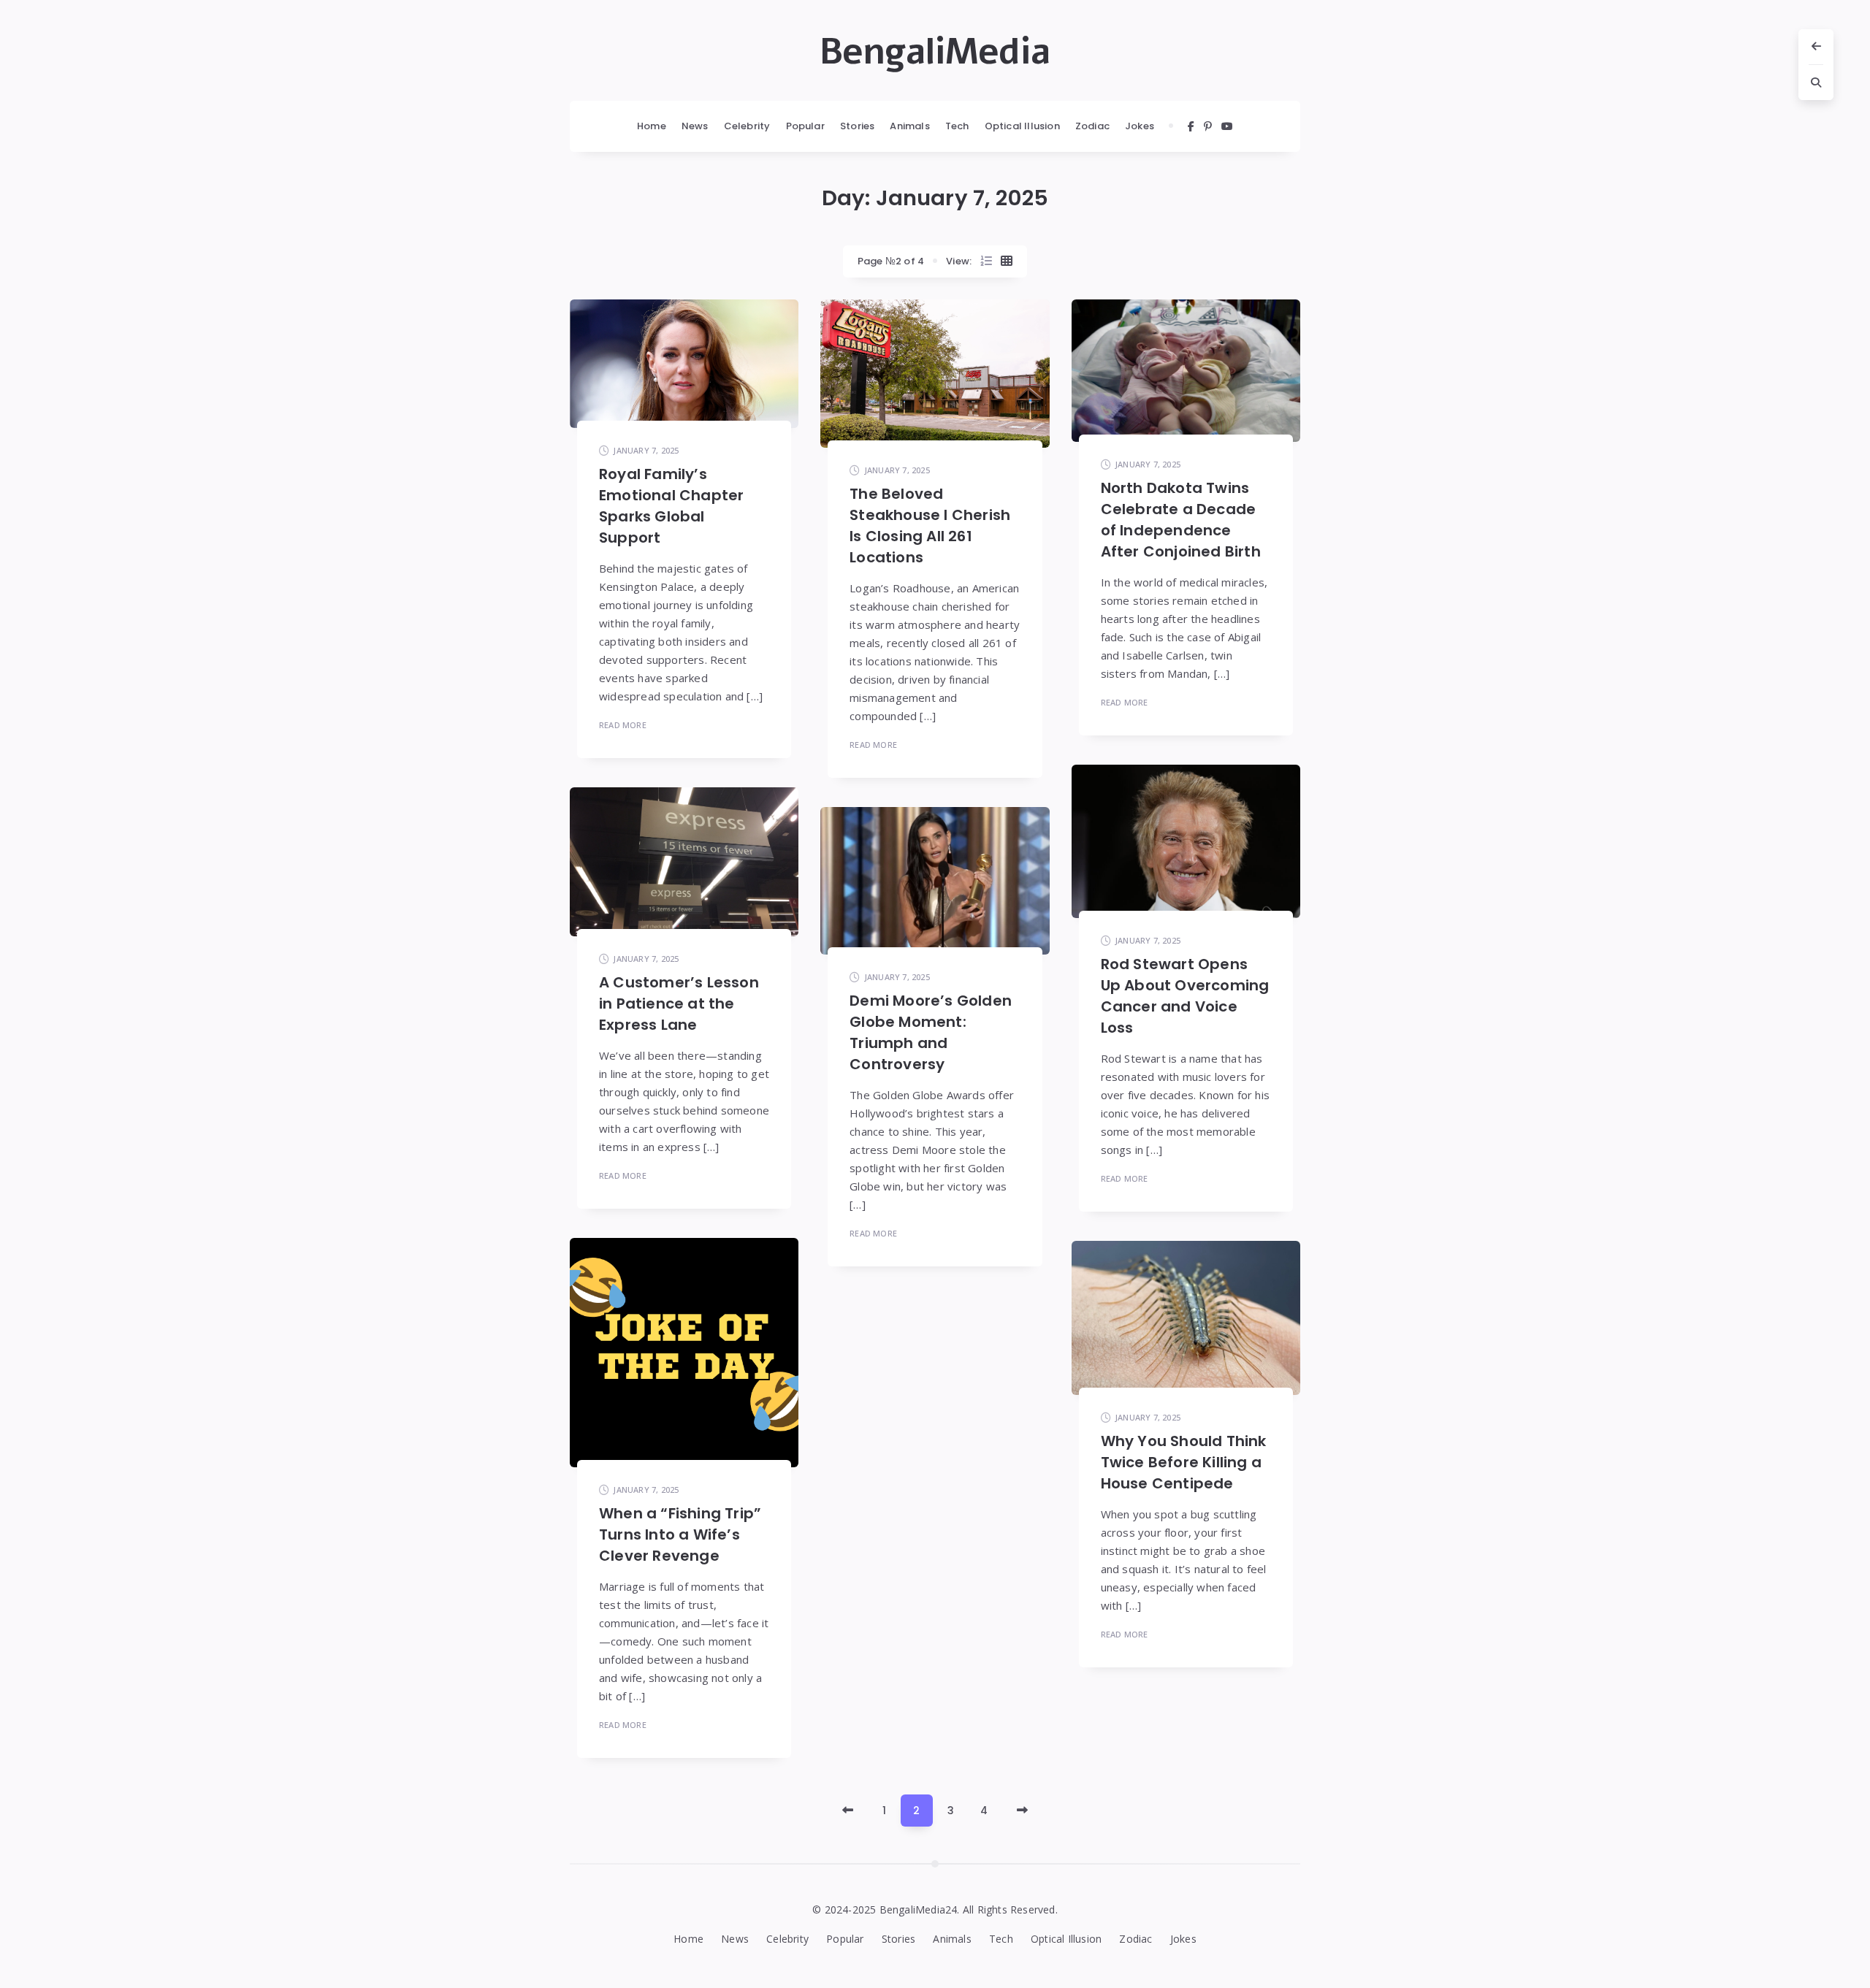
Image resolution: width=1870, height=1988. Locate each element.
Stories (857, 126)
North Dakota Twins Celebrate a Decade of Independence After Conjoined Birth (1181, 520)
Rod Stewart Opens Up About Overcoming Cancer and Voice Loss (1185, 996)
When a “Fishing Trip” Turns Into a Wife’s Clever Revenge (680, 1534)
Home (652, 126)
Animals (909, 126)
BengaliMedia (935, 52)
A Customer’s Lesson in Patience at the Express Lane (679, 1003)
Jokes (1140, 126)
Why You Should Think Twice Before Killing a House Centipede (1184, 1462)
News (695, 126)
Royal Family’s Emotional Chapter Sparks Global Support (671, 506)
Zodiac (1092, 126)
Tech (957, 126)
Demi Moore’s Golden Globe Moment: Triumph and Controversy (931, 1032)
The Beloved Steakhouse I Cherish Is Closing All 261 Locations (930, 525)
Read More (623, 725)
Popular (805, 126)
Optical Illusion (1022, 126)
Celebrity (747, 126)
